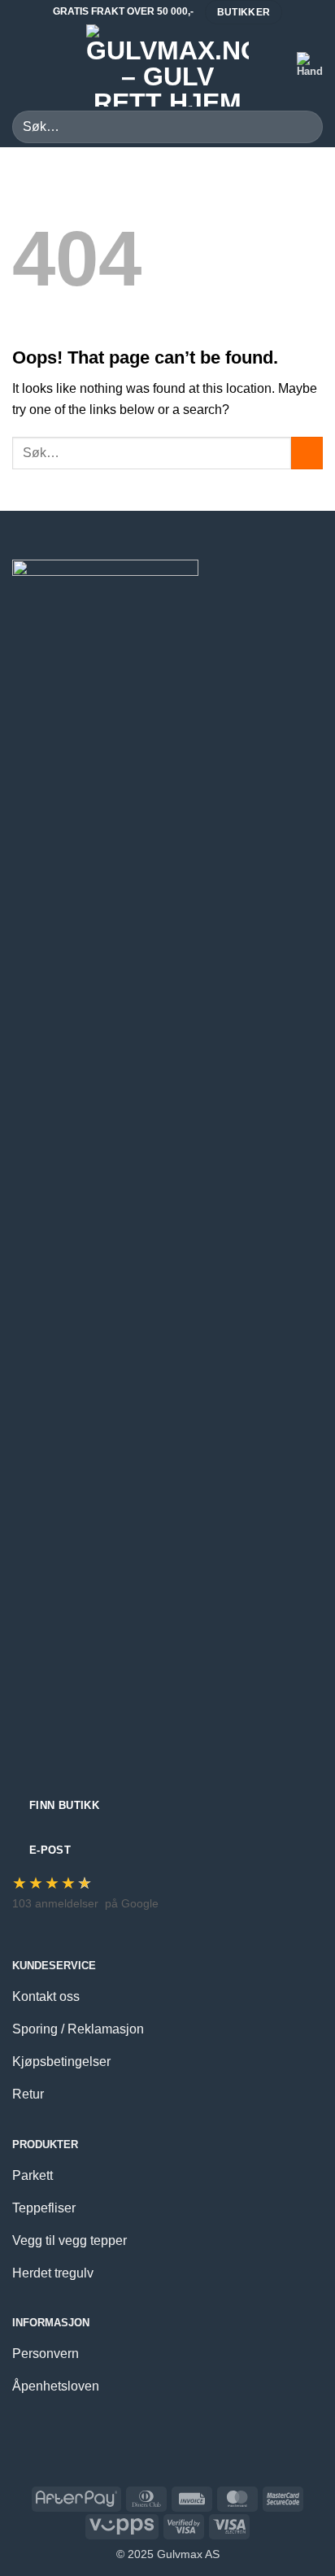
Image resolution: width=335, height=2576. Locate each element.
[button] (22, 65)
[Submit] (304, 126)
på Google (132, 1903)
